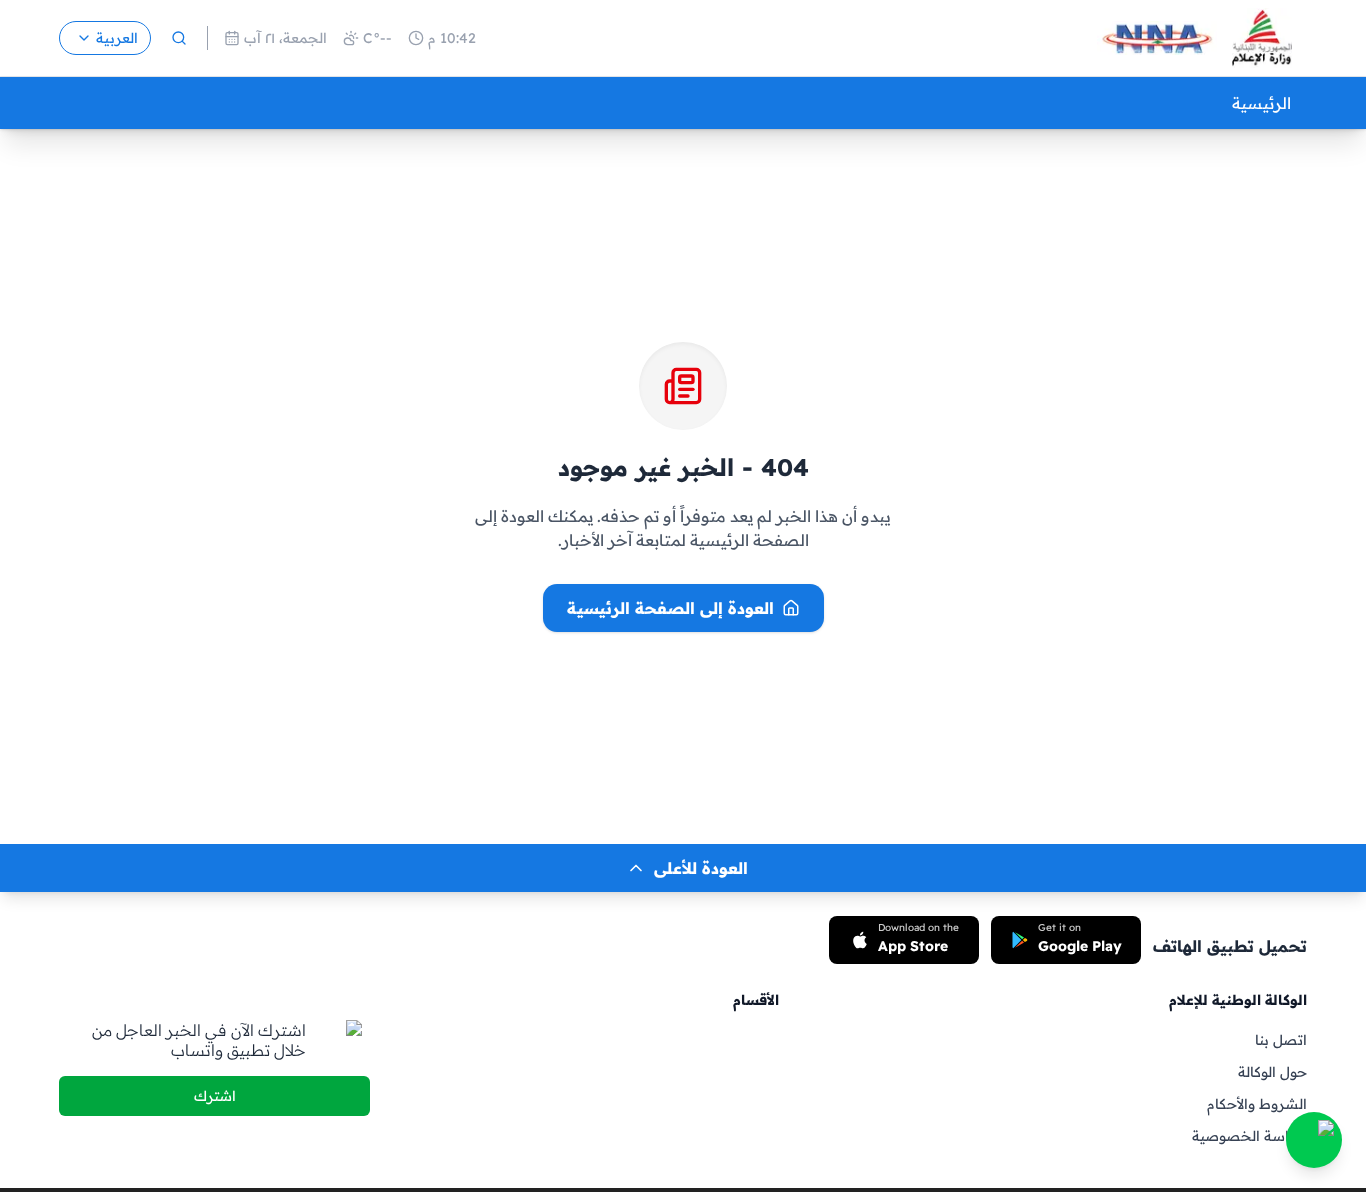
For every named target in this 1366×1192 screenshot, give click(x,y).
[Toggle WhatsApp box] (1314, 1140)
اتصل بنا (1281, 1040)
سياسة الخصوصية (1249, 1136)
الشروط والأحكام (1257, 1104)
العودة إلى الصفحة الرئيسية (670, 608)
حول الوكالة (1272, 1072)
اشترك (215, 1096)
